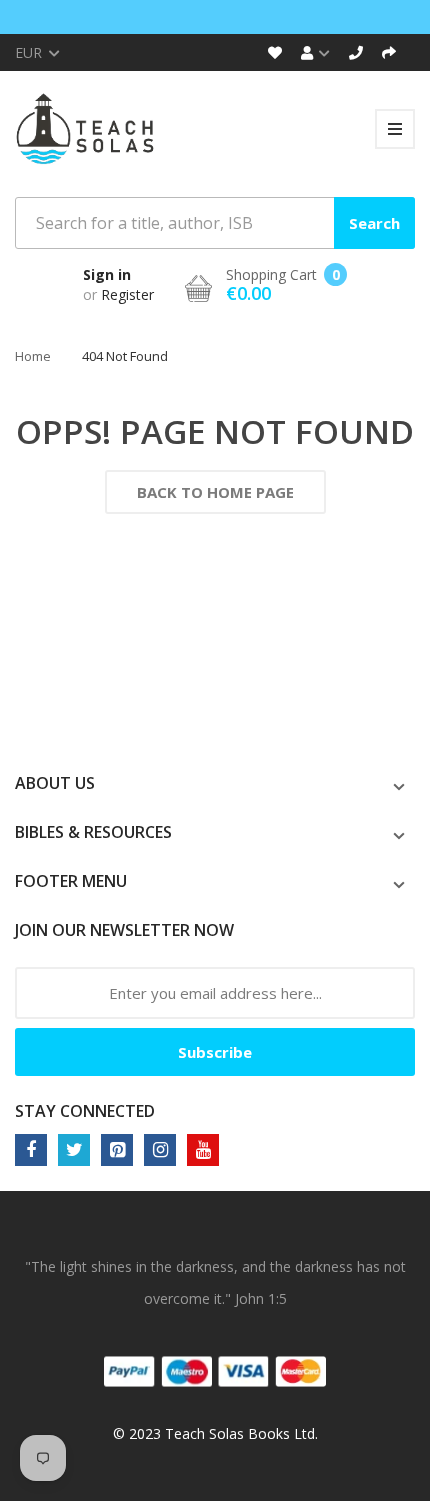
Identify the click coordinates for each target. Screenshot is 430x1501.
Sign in (107, 274)
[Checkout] (389, 52)
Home (33, 356)
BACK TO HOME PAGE (215, 492)
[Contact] (356, 52)
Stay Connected (85, 1111)
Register (127, 294)
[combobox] (215, 223)
